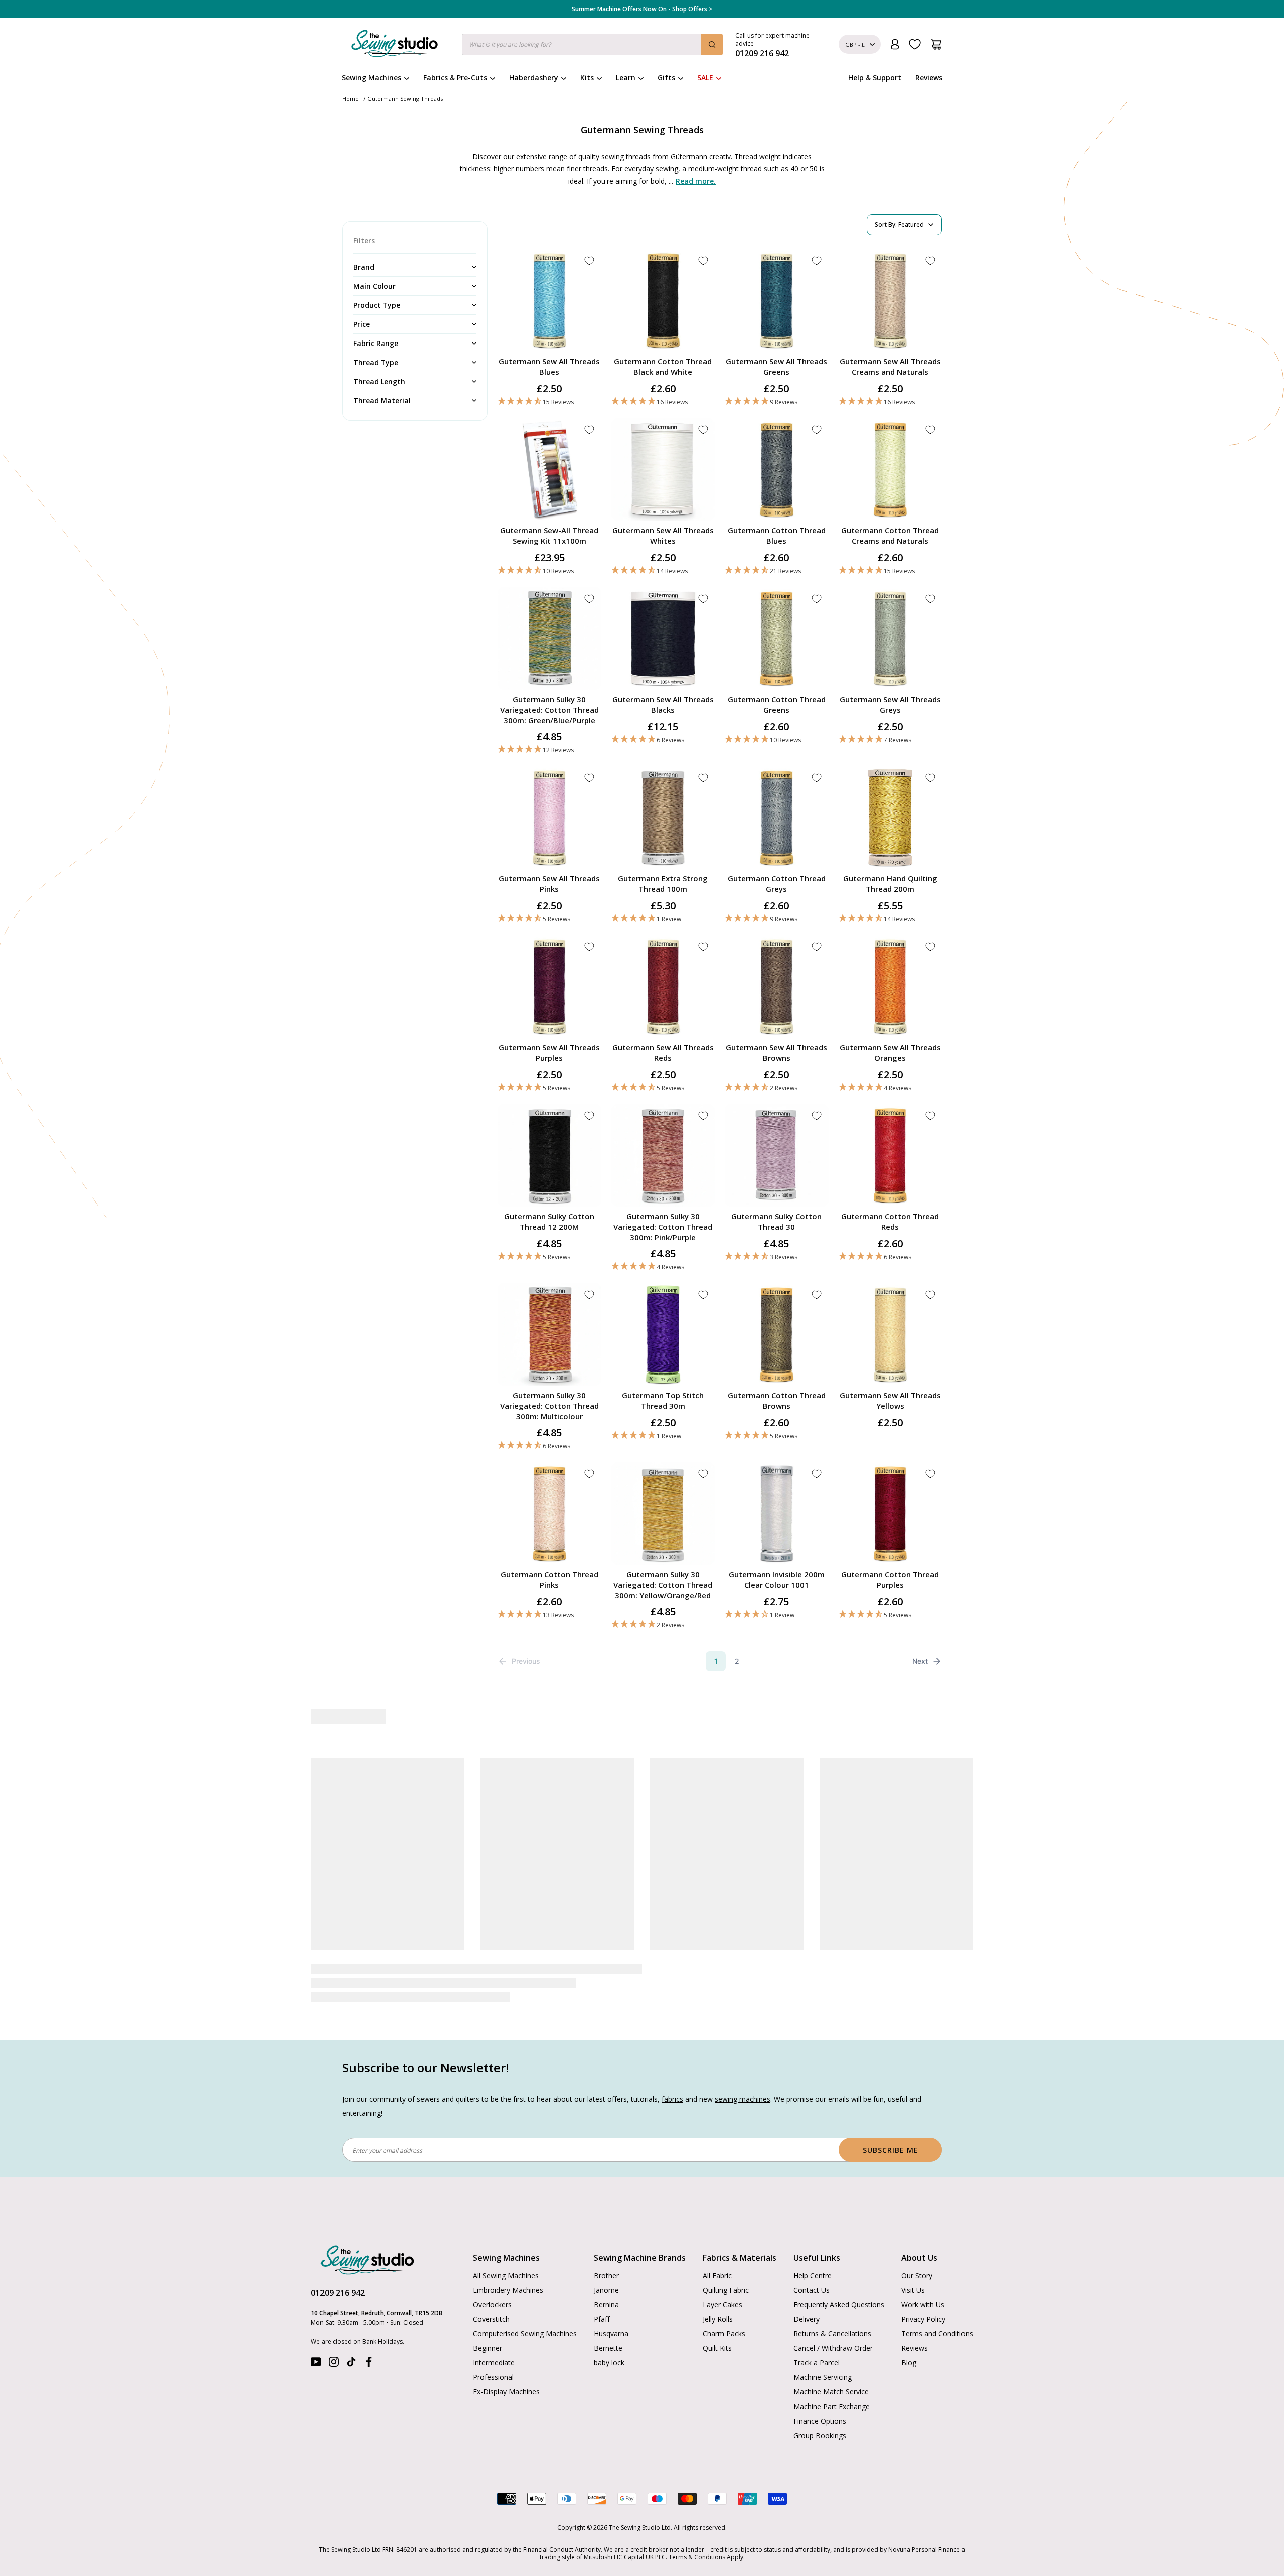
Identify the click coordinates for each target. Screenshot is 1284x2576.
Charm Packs (724, 2334)
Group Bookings (820, 2435)
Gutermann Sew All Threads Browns (776, 1052)
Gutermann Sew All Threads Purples (549, 1052)
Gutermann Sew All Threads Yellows (890, 1400)
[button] (549, 401)
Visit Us (913, 2290)
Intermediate (494, 2363)
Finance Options (820, 2421)
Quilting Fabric (726, 2290)
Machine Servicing (823, 2377)
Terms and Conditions (937, 2334)
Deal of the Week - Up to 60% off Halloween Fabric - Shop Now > (642, 9)
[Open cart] (936, 44)
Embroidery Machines (508, 2290)
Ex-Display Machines (506, 2392)
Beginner (488, 2348)
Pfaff (602, 2319)
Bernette (608, 2348)
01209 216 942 (338, 2293)
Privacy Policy (923, 2319)
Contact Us (812, 2290)
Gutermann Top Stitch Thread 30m (663, 1400)
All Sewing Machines (506, 2275)
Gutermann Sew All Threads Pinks (549, 883)
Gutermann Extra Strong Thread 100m (663, 883)
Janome (606, 2290)
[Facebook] (369, 2364)
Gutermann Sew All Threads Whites (663, 535)
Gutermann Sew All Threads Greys (890, 704)
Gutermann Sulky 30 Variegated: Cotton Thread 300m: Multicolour (549, 1406)
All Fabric (717, 2275)
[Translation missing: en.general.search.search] (712, 44)
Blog (909, 2363)
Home (350, 99)
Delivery (807, 2319)
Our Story (917, 2275)
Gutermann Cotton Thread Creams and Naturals (890, 535)
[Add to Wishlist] (589, 261)
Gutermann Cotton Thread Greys (777, 883)
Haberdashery (534, 77)
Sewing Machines (371, 77)
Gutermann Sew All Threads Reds (663, 1052)
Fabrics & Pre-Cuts (455, 77)
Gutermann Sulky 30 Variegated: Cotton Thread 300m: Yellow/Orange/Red (663, 1585)
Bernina (606, 2304)
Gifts (666, 77)
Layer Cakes (723, 2304)
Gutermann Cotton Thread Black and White (663, 366)
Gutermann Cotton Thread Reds (890, 1221)
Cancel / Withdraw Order (833, 2348)
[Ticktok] (351, 2364)
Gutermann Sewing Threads (405, 99)
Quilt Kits (717, 2348)
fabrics (672, 2099)
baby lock (609, 2363)
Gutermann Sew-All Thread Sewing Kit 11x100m (549, 535)
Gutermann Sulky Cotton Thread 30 (776, 1221)
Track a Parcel (817, 2363)
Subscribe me (891, 2150)
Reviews (929, 77)
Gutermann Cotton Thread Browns (777, 1400)
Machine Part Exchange (832, 2406)
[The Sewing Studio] (394, 46)
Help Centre (813, 2275)
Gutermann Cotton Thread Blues (777, 535)
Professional (493, 2377)
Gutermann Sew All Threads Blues (549, 366)
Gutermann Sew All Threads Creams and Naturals (890, 366)
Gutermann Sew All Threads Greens (776, 366)
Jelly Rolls (718, 2319)
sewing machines (743, 2099)
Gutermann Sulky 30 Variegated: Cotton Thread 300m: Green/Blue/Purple (549, 710)
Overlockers (492, 2304)
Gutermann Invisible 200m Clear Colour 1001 (777, 1579)
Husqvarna (611, 2334)
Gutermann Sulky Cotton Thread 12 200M (549, 1221)
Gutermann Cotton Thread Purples (890, 1579)
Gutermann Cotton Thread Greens (777, 704)
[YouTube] (316, 2364)
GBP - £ (855, 44)
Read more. (696, 181)
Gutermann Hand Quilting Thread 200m (890, 883)
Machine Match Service (831, 2392)
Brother (606, 2275)
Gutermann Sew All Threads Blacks (663, 704)
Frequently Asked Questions (839, 2304)
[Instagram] (334, 2364)
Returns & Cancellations (832, 2334)
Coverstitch (491, 2319)
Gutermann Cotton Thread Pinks (549, 1579)
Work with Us (923, 2304)
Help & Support (875, 77)
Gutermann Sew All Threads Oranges (890, 1052)
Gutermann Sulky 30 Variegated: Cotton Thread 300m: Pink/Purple (663, 1227)
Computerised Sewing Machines (525, 2334)
